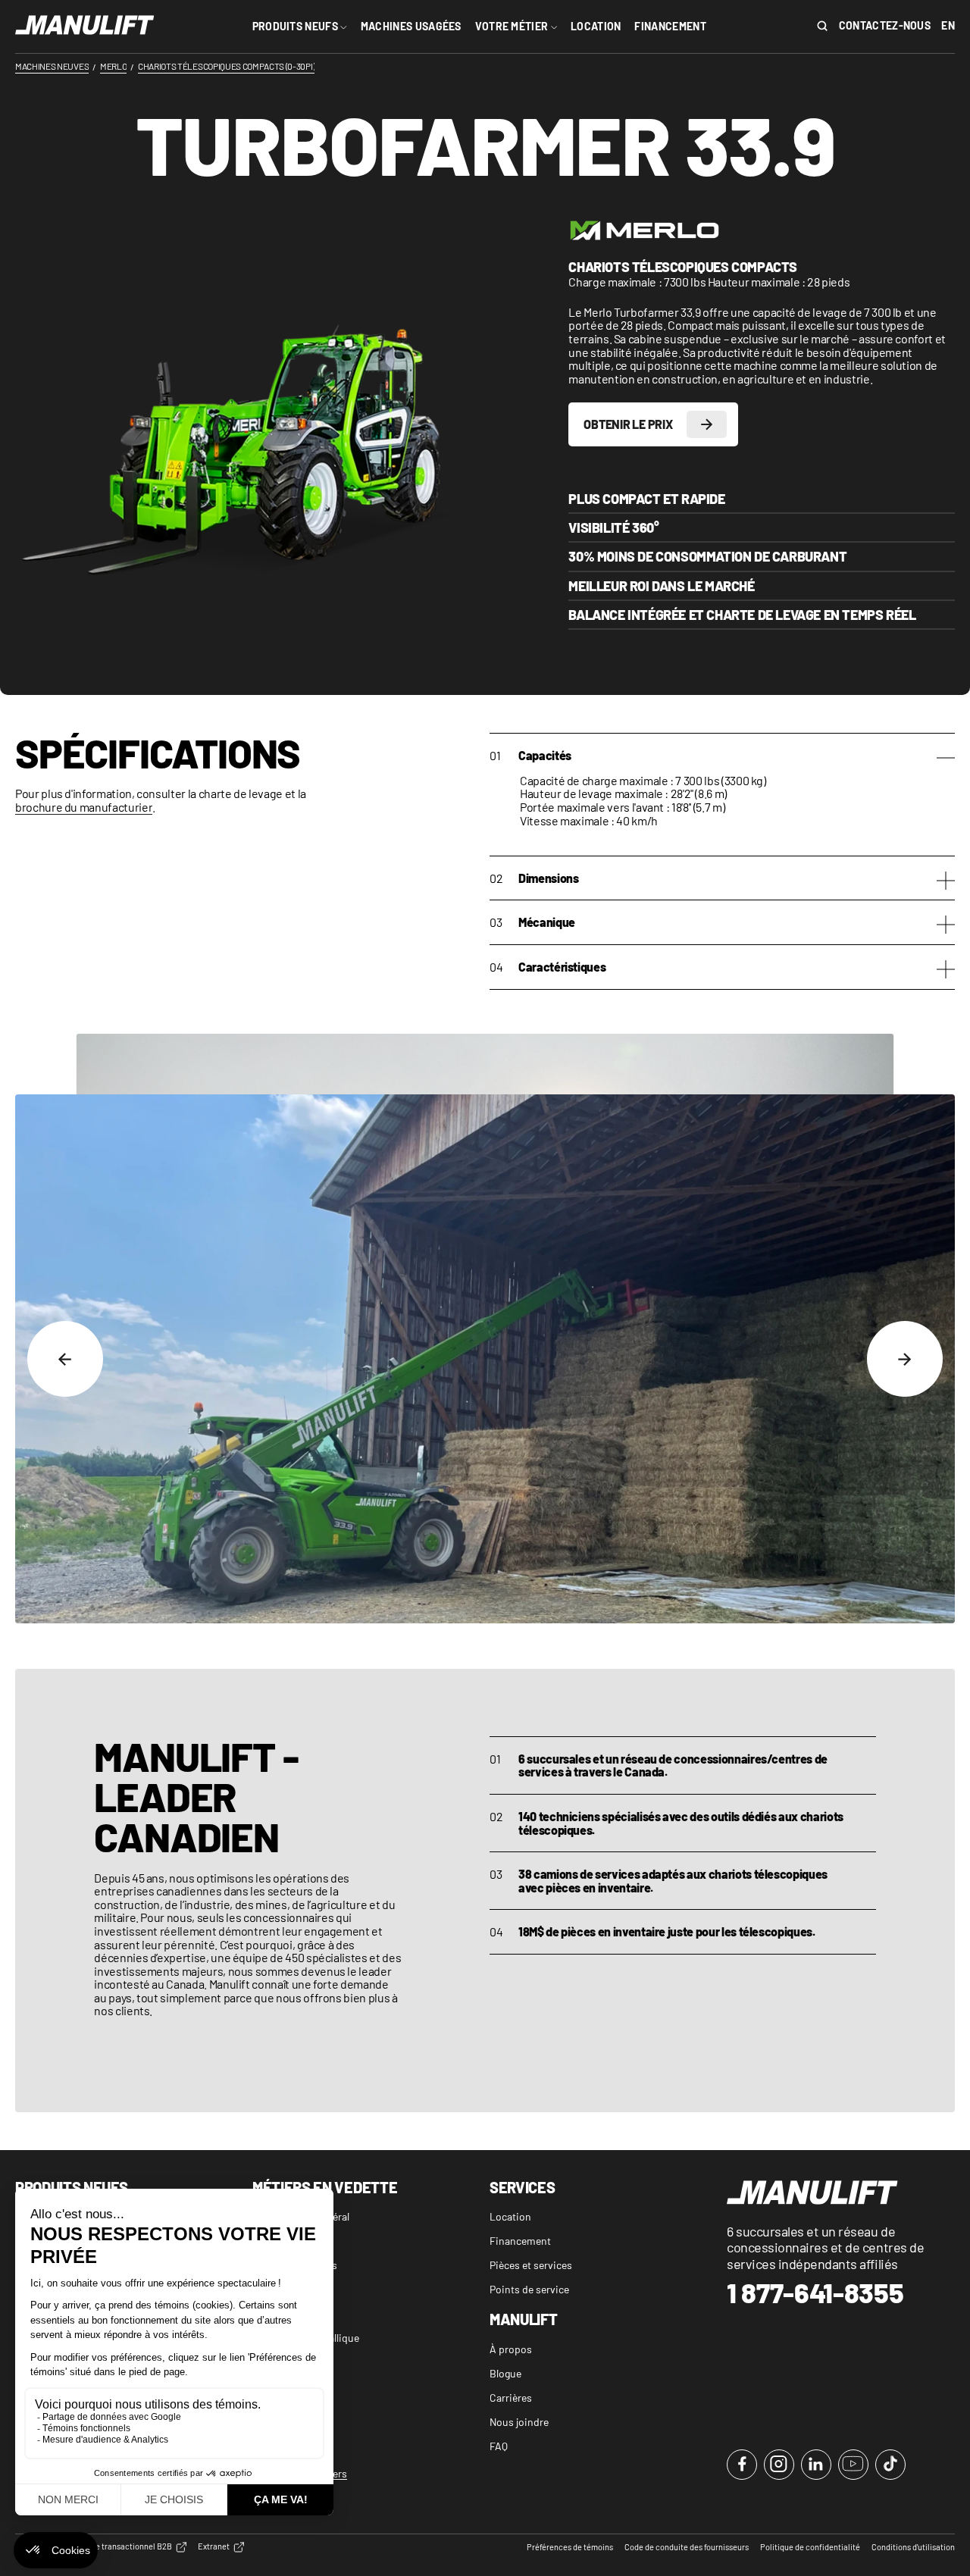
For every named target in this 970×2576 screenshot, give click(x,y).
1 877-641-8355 (815, 2293)
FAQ (499, 2446)
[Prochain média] (905, 1359)
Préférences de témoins (570, 2547)
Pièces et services (531, 2265)
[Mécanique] (946, 926)
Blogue (505, 2373)
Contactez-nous (885, 26)
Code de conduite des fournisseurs (687, 2547)
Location (510, 2216)
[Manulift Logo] (85, 26)
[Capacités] (946, 760)
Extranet (214, 2546)
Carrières (511, 2398)
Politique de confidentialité (810, 2547)
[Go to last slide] (65, 1359)
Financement (520, 2241)
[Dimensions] (946, 883)
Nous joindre (519, 2422)
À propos (511, 2349)
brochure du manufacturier (84, 807)
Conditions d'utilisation (913, 2547)
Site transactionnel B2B (129, 2546)
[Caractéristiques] (946, 971)
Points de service (529, 2289)
